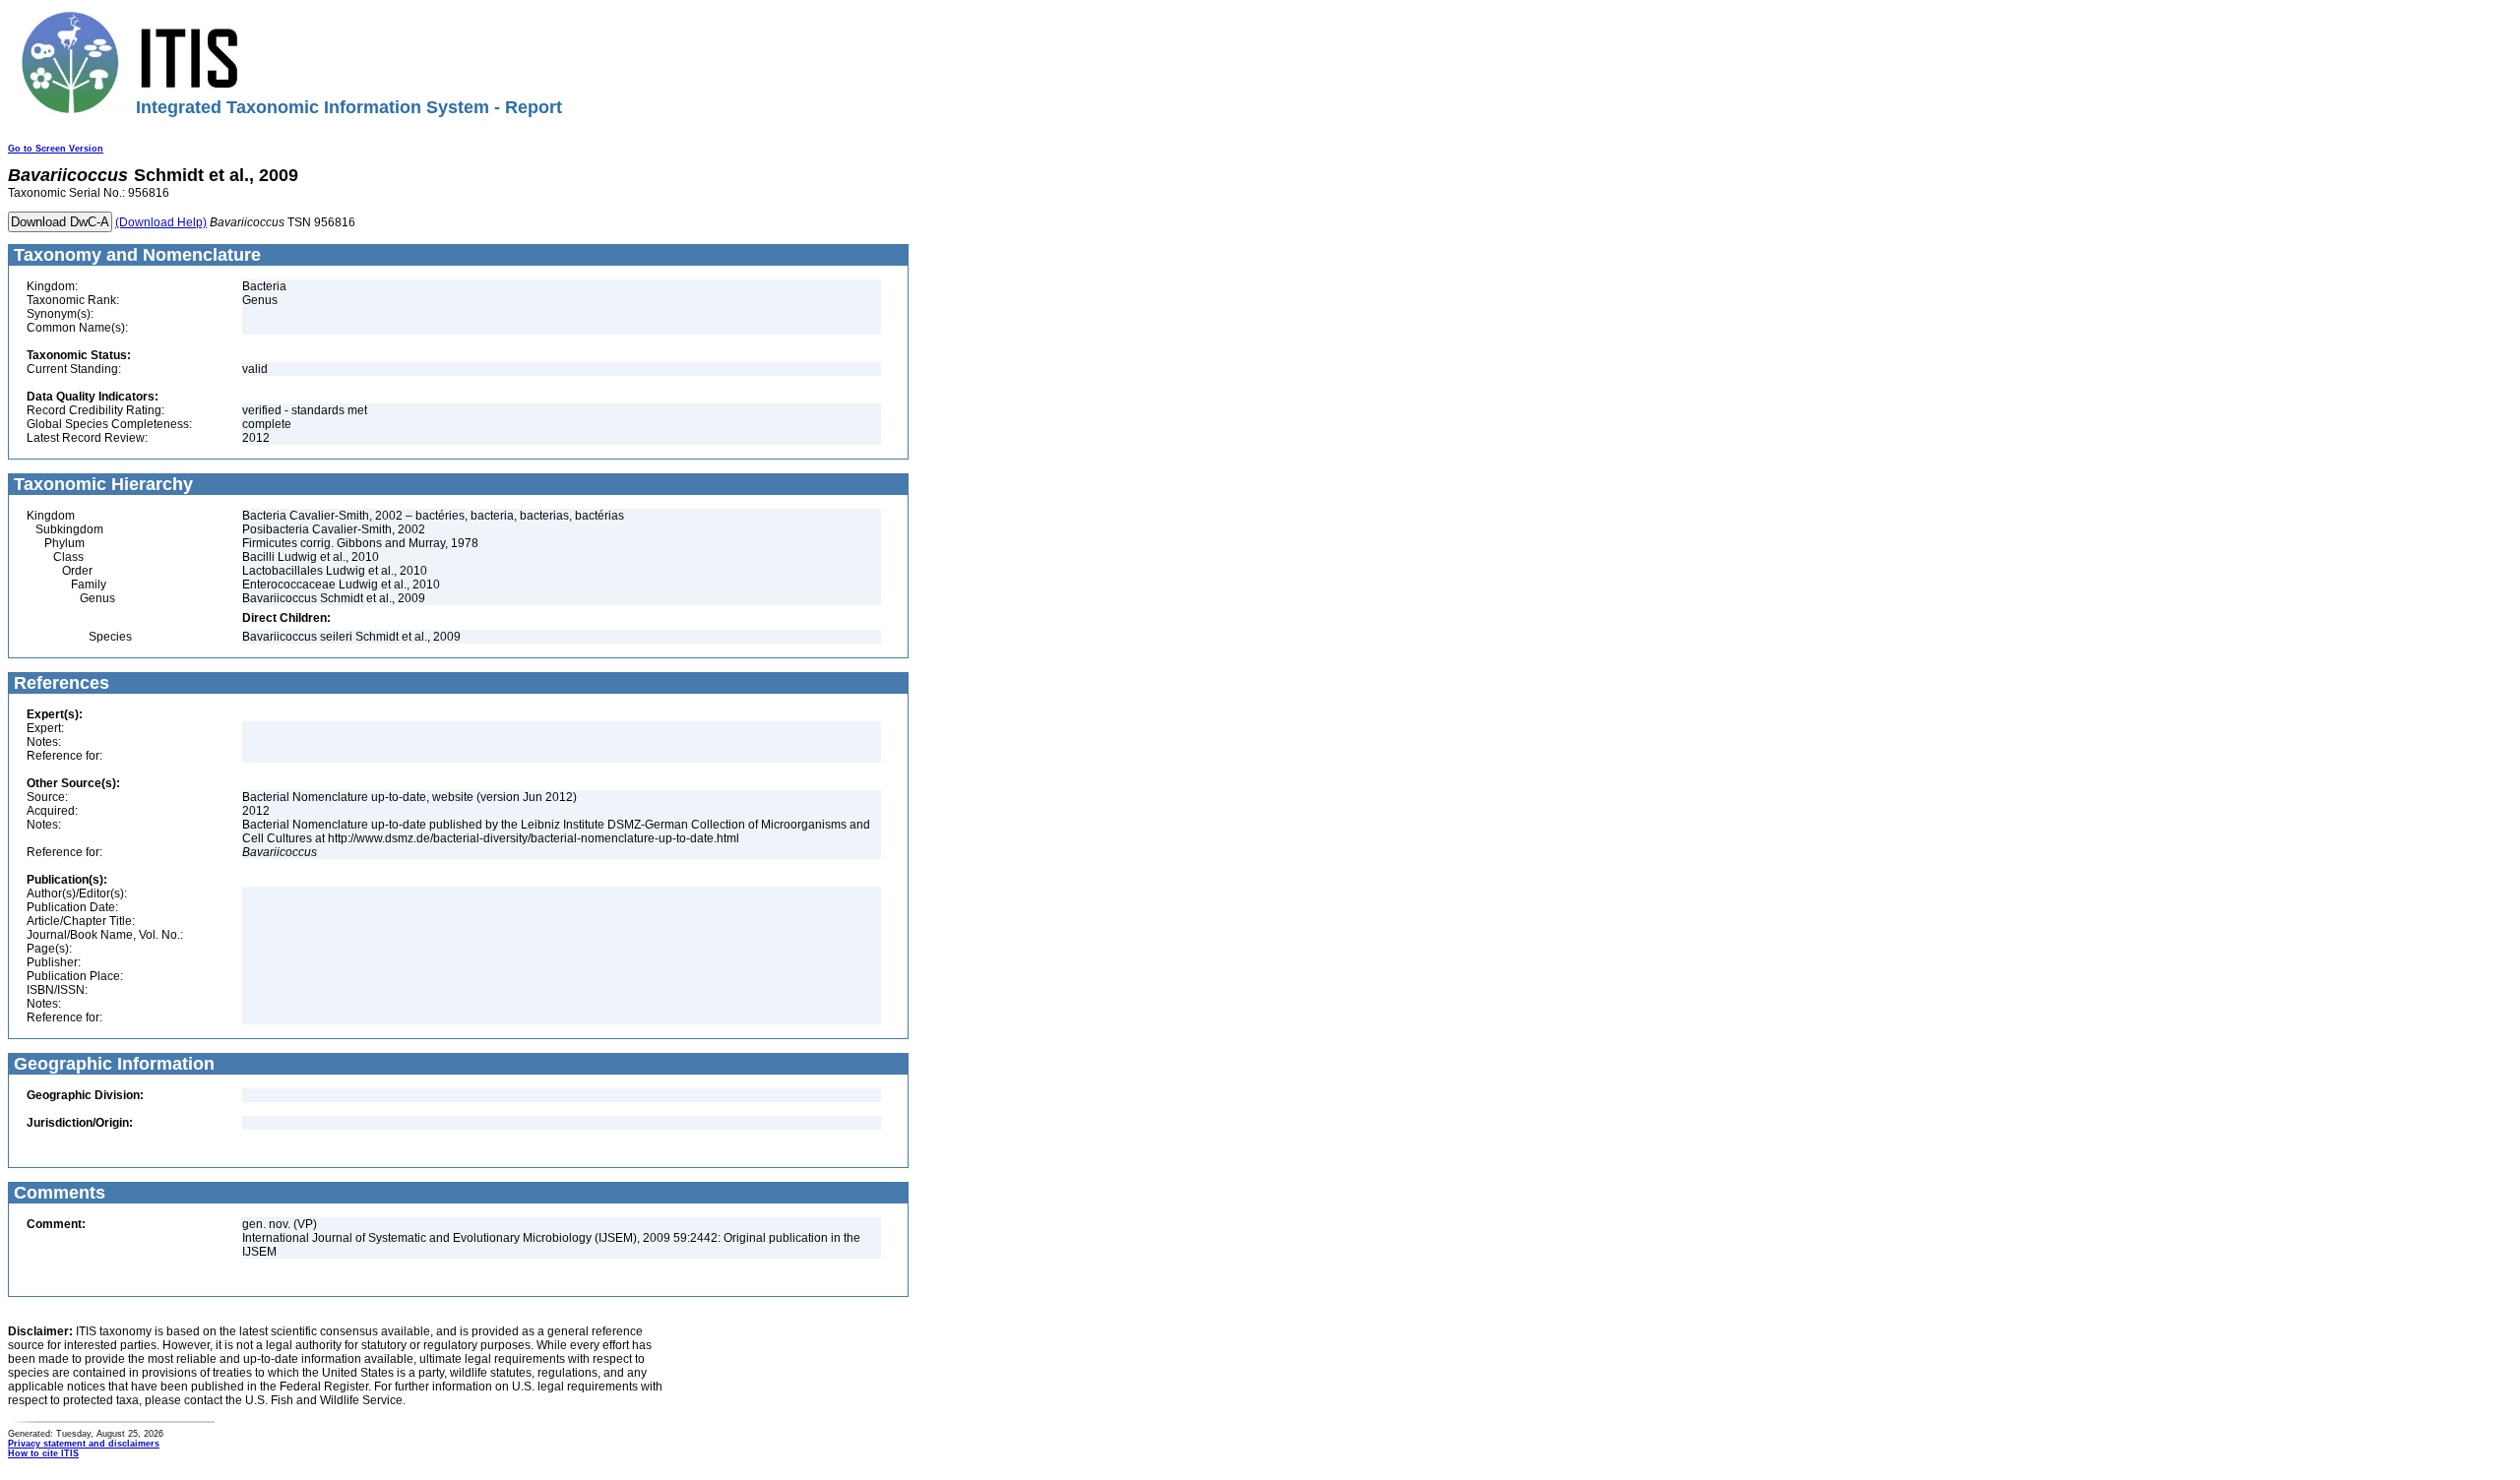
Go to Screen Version (56, 149)
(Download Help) (161, 222)
